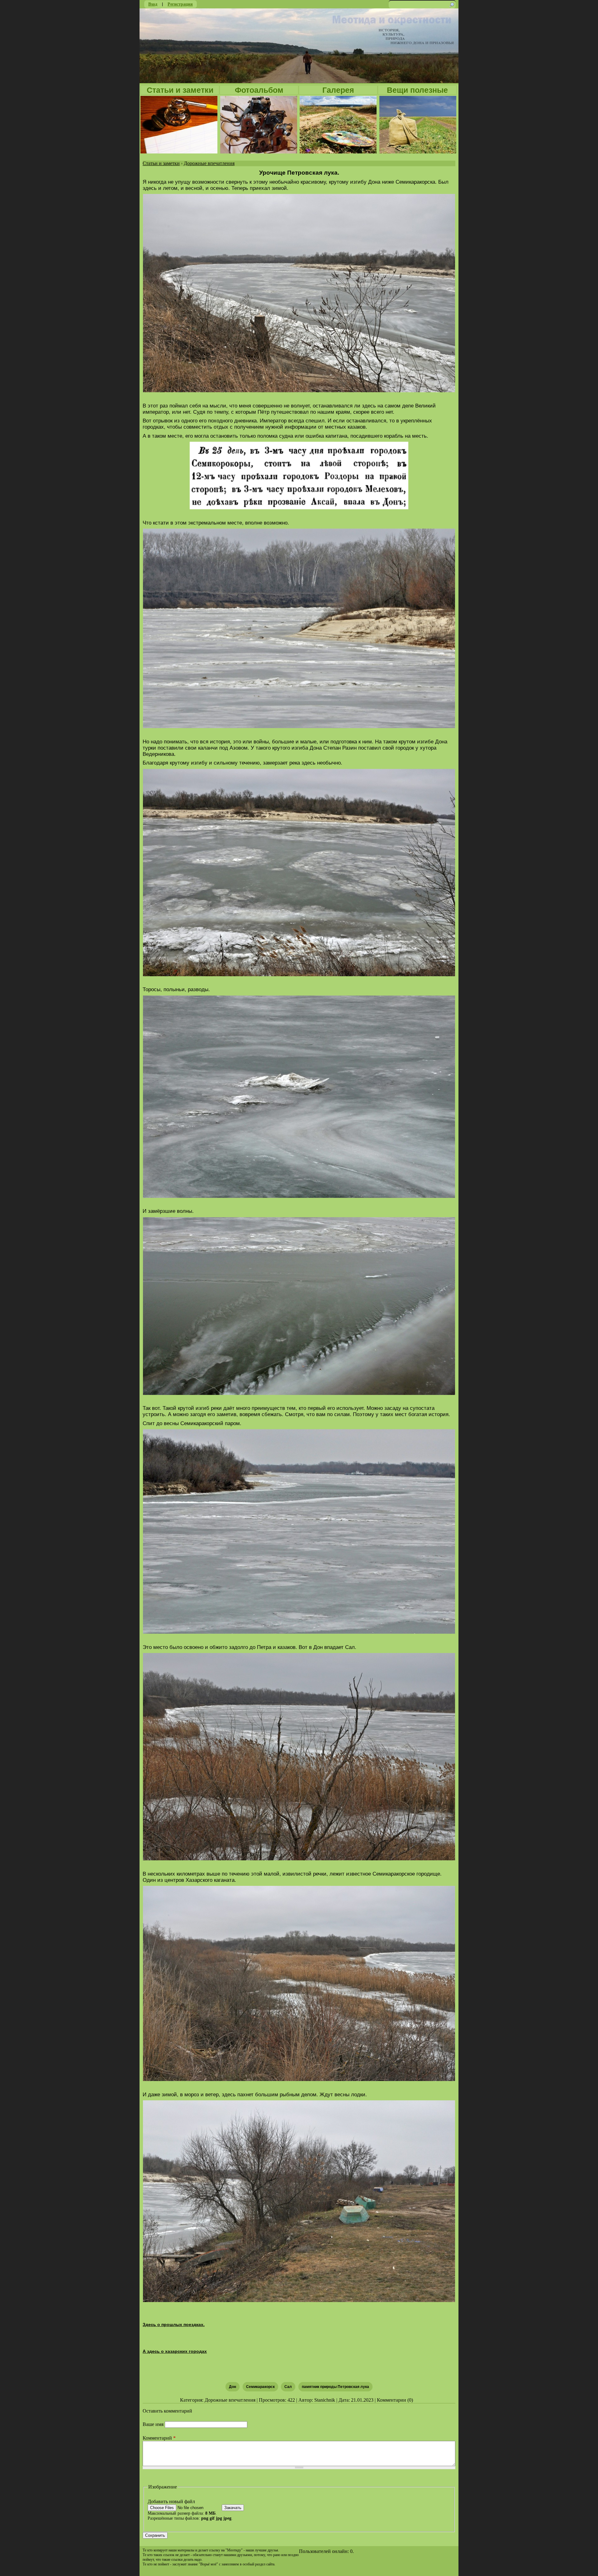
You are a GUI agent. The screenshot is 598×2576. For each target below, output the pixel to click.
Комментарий (159, 2438)
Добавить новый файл (171, 2501)
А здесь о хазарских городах (175, 2351)
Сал (288, 2387)
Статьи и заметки (180, 90)
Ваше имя (154, 2424)
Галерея (338, 90)
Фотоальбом (259, 90)
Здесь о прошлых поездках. (174, 2324)
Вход (153, 4)
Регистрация (180, 4)
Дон (233, 2387)
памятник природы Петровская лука (335, 2387)
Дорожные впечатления (209, 163)
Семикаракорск (260, 2387)
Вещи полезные (417, 90)
